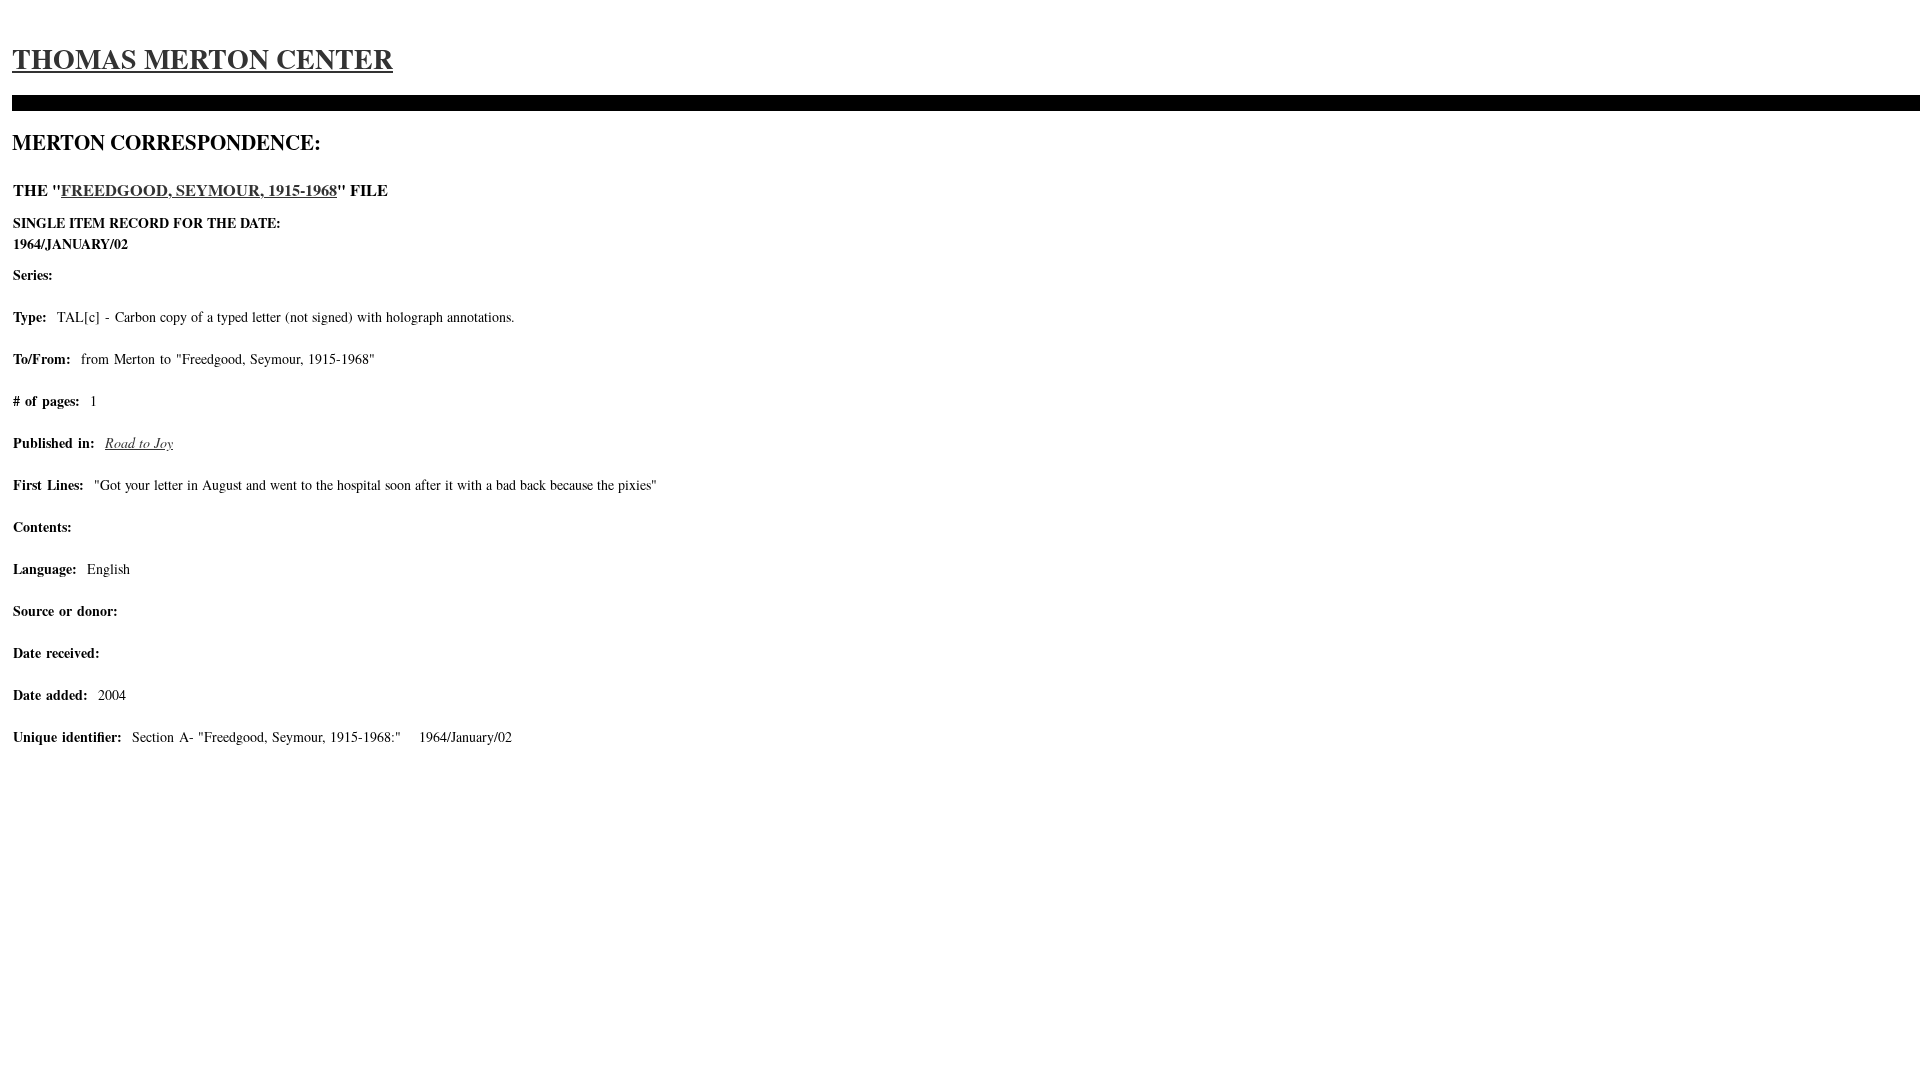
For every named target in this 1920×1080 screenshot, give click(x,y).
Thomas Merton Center (202, 58)
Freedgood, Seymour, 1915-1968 (199, 190)
